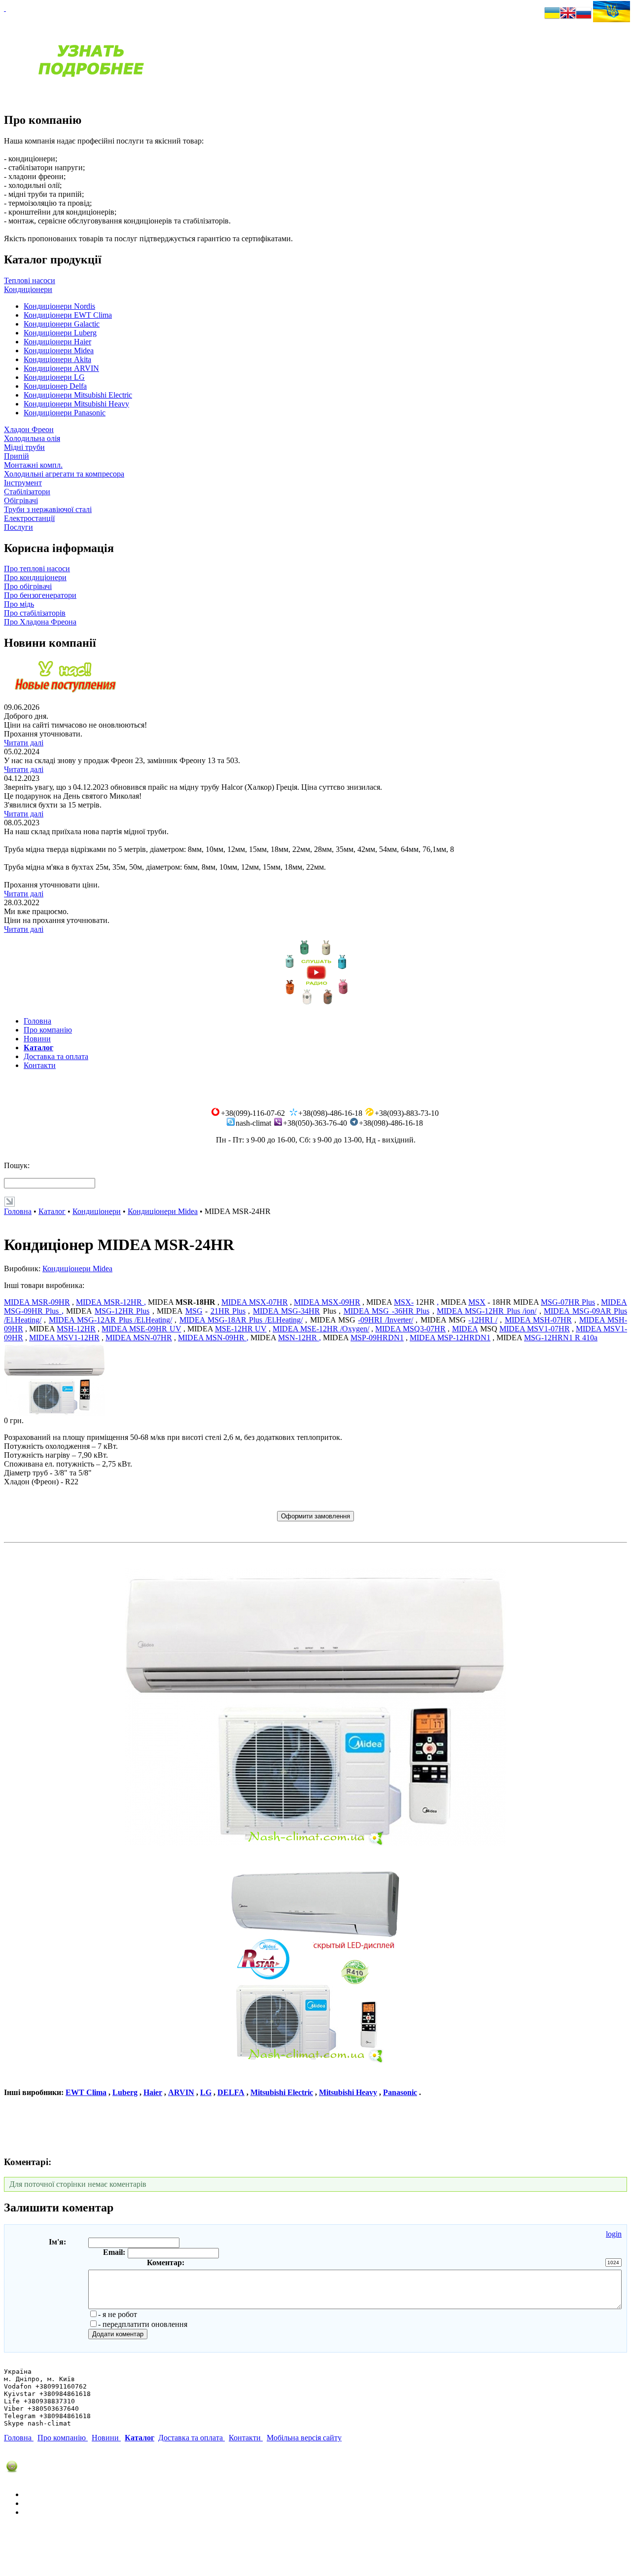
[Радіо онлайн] (315, 1005)
